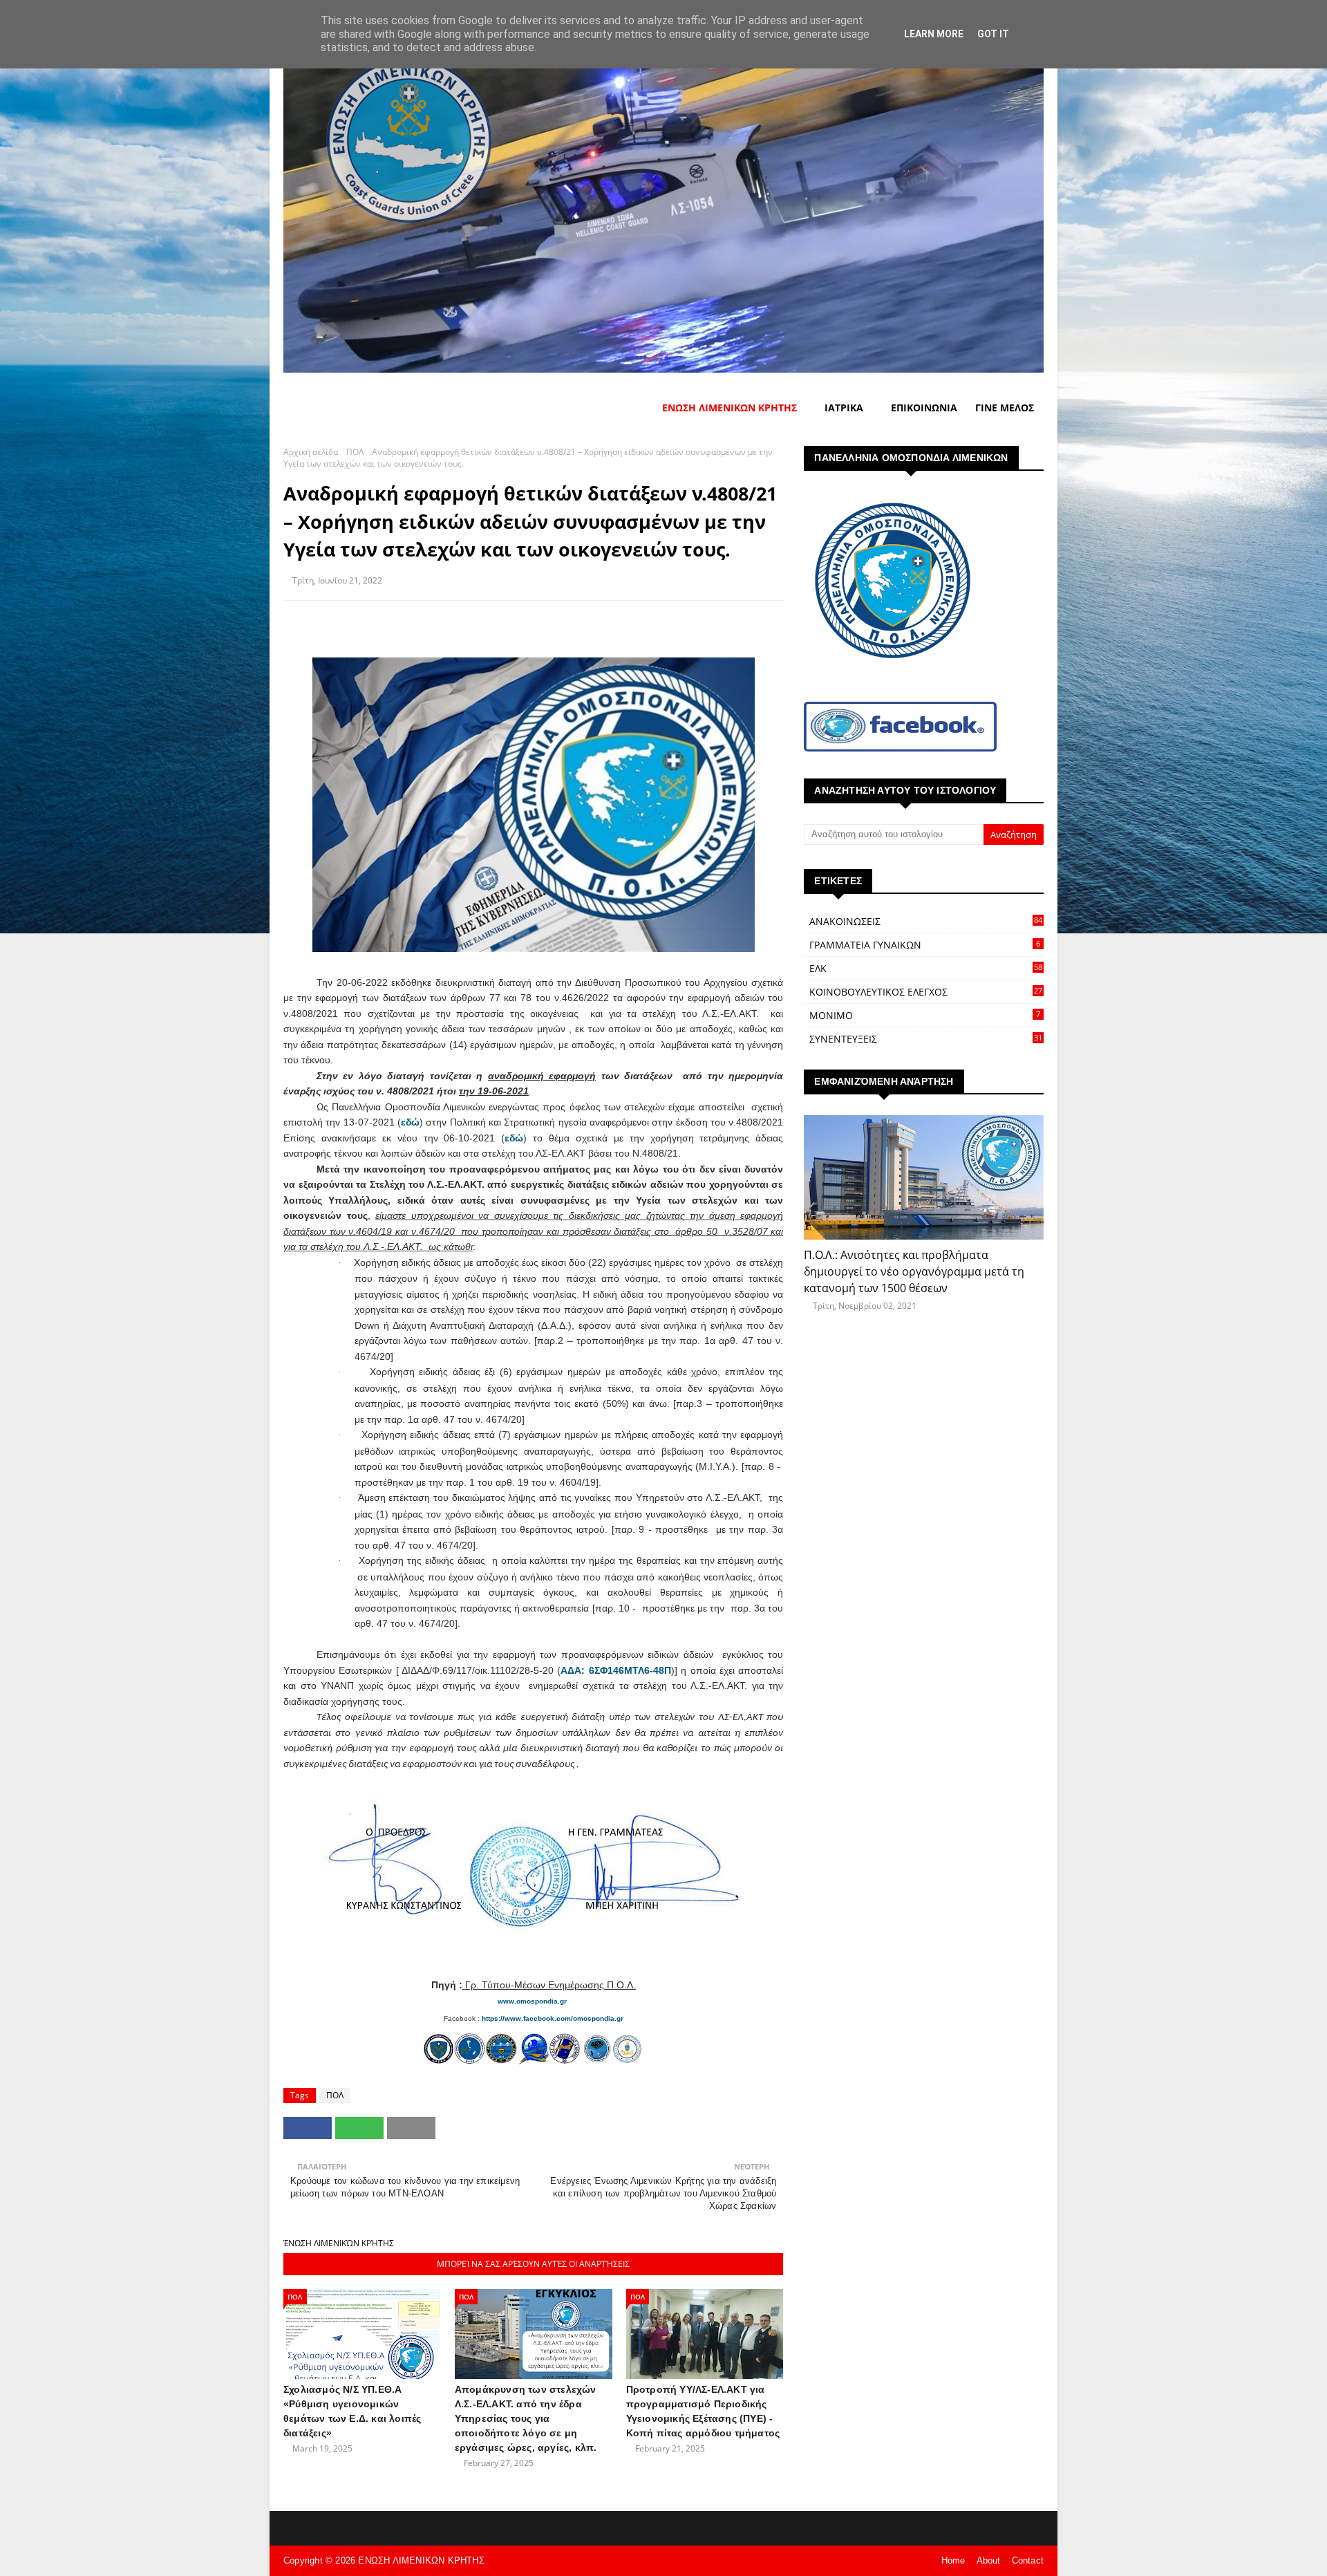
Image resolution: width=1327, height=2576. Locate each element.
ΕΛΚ (926, 968)
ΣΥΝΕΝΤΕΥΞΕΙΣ (926, 1039)
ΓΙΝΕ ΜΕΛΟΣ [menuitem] (1005, 408)
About (989, 2560)
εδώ (410, 1122)
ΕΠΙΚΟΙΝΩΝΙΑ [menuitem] (924, 408)
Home (953, 2560)
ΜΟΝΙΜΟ (925, 1015)
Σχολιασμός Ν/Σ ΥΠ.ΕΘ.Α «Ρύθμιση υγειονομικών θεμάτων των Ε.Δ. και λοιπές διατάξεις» (352, 2411)
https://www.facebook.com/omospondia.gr (553, 2018)
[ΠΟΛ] (924, 1177)
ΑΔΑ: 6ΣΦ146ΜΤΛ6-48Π (615, 1670)
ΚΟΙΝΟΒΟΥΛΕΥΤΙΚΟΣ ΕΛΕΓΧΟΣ (926, 992)
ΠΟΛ (355, 452)
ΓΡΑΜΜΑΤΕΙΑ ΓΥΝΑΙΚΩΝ (925, 945)
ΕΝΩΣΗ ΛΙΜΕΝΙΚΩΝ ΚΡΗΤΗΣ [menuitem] (730, 408)
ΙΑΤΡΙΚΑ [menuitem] (844, 408)
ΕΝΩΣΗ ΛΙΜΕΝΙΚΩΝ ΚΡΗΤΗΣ (421, 2560)
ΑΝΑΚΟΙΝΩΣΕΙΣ (926, 921)
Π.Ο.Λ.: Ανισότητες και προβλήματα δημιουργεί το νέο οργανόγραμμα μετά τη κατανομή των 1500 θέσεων (914, 1271)
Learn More (934, 34)
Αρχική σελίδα (311, 452)
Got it (993, 34)
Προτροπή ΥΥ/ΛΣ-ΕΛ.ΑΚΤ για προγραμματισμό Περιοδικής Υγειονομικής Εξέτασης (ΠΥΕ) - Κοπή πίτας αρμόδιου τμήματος (703, 2411)
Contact (1028, 2560)
